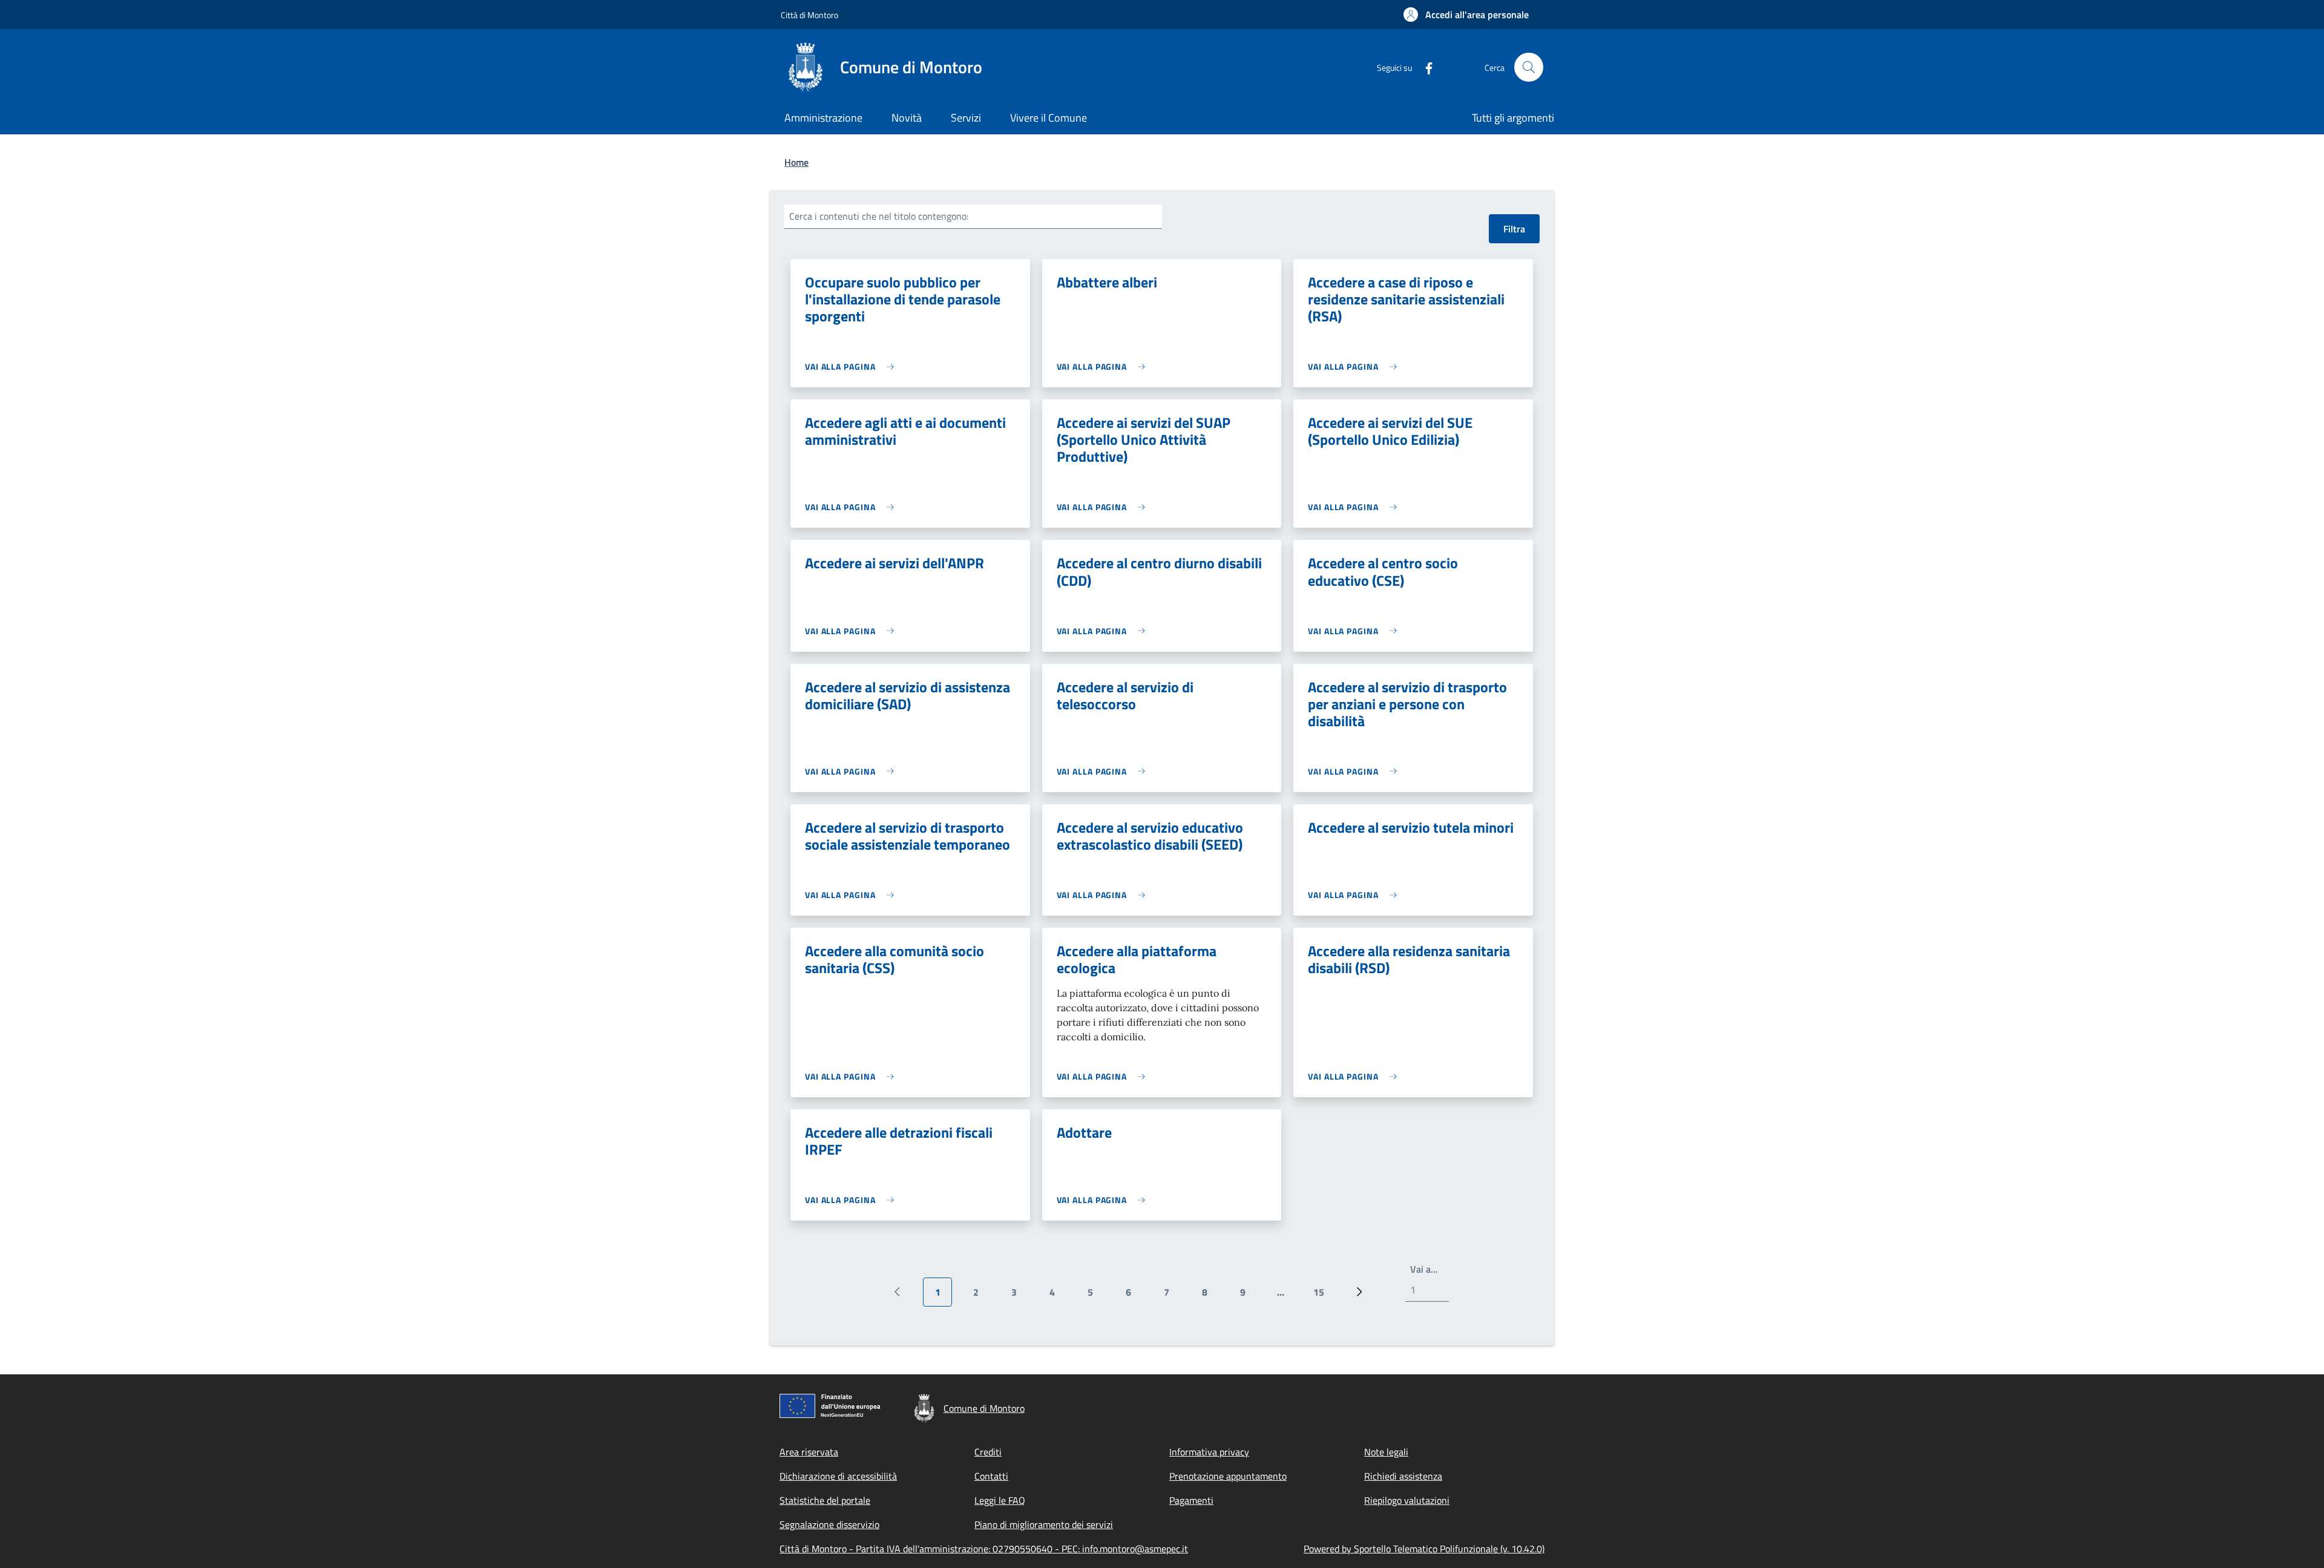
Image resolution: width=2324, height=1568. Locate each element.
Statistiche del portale (825, 1500)
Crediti (988, 1452)
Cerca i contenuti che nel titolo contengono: (879, 216)
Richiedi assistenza (1403, 1476)
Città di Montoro (809, 15)
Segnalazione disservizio (829, 1524)
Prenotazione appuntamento (1228, 1476)
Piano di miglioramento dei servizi (1044, 1524)
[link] (852, 366)
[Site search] (1529, 67)
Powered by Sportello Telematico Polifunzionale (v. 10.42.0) (1424, 1549)
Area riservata (809, 1452)
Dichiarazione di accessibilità (838, 1476)
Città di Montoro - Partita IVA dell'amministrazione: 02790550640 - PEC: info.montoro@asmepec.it (984, 1549)
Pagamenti (1191, 1500)
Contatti (991, 1476)
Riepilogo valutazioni (1407, 1500)
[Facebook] (1424, 67)
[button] (1466, 15)
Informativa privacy (1209, 1452)
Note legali (1386, 1452)
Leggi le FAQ (1000, 1500)
